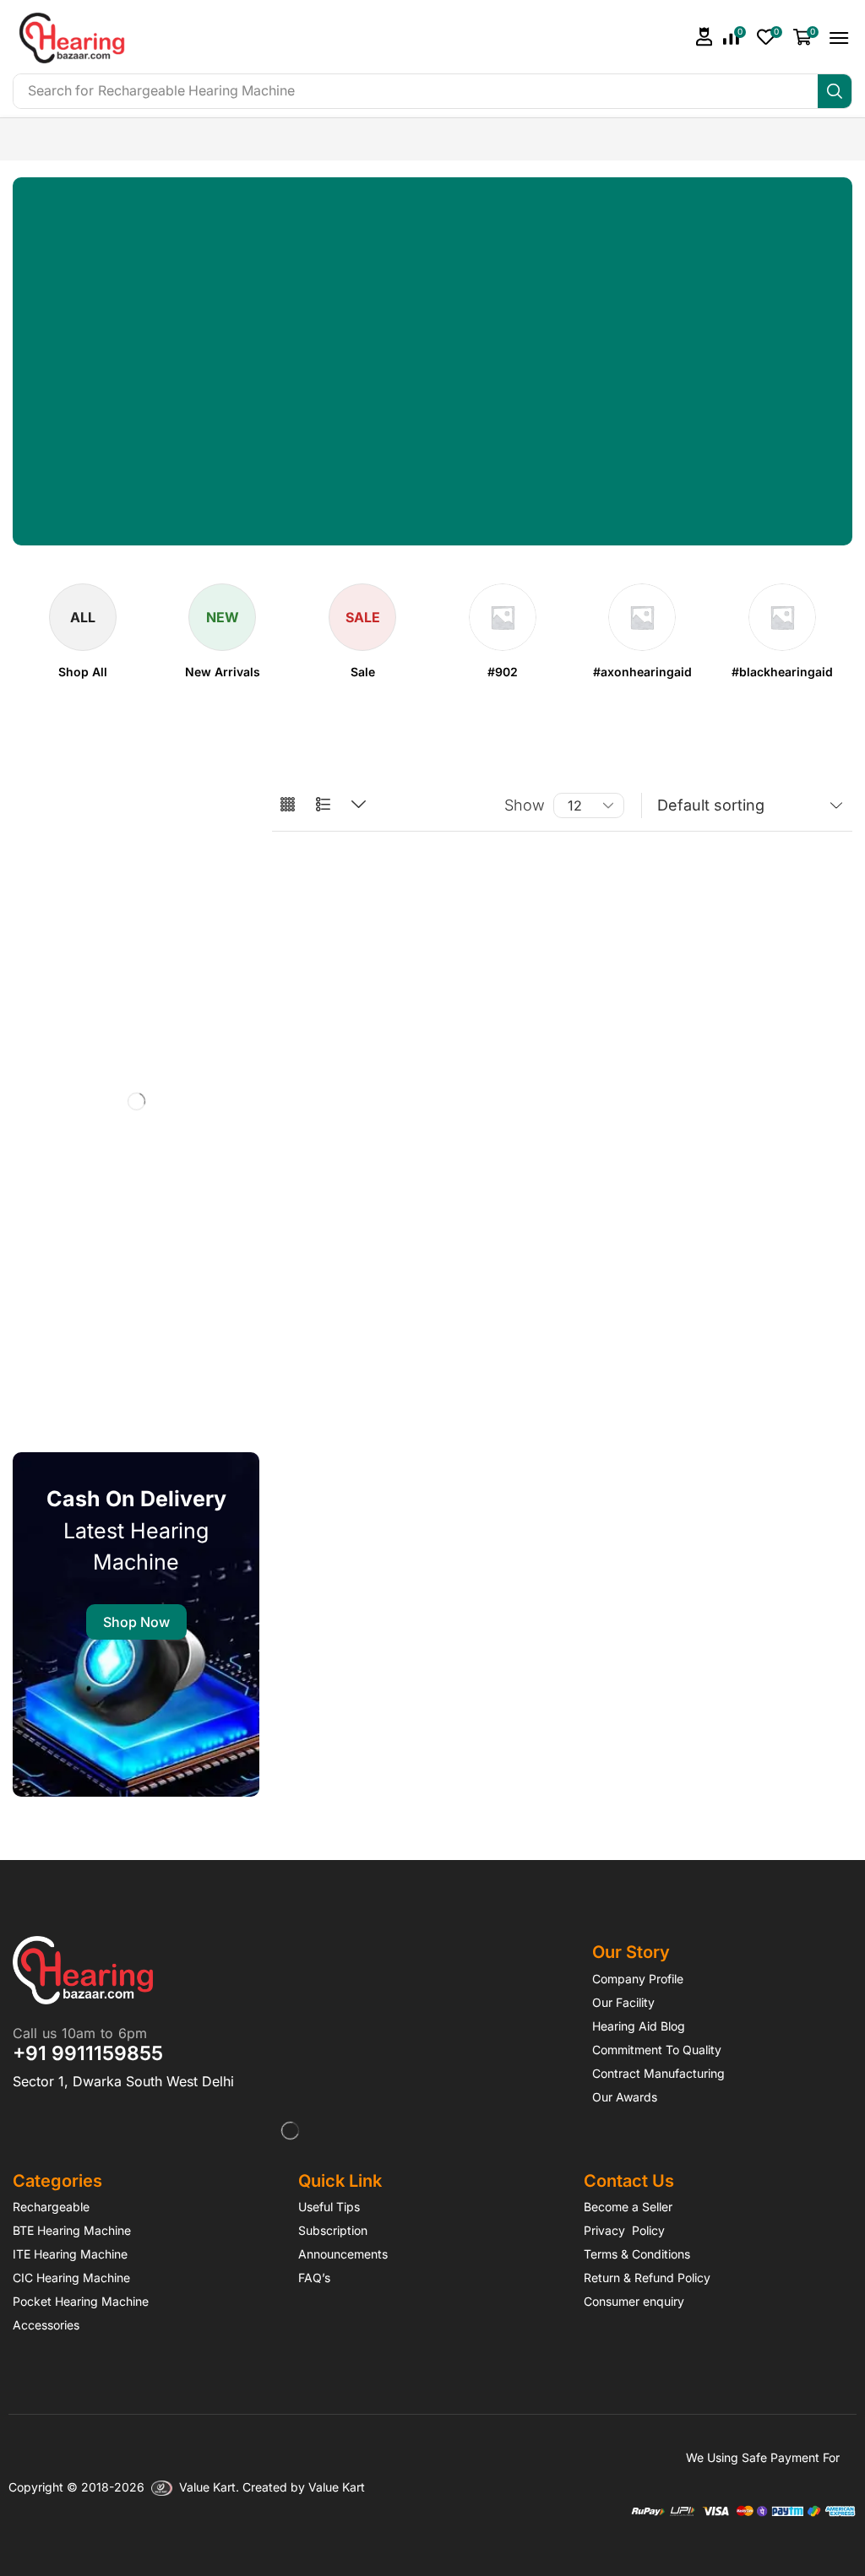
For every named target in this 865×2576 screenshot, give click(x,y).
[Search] (835, 91)
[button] (705, 37)
